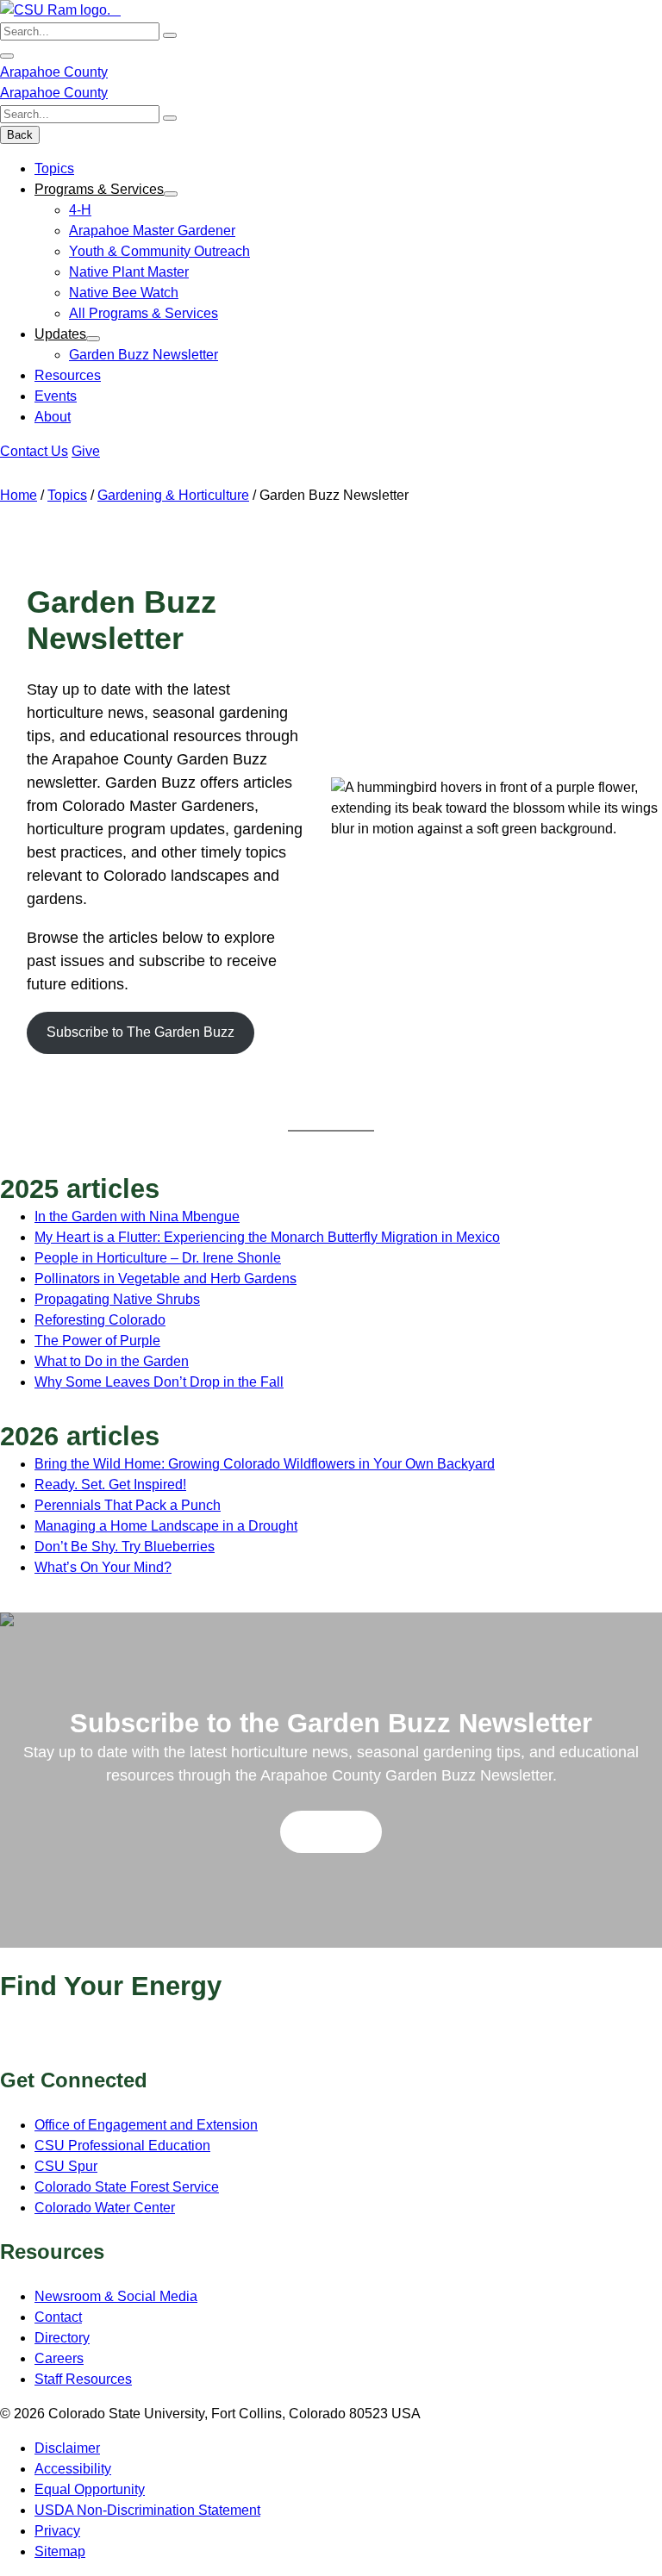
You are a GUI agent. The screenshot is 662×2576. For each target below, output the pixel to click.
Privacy (57, 2531)
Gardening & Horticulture (173, 495)
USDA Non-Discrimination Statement (147, 2510)
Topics (54, 168)
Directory (62, 2338)
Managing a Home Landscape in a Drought (166, 1526)
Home (19, 495)
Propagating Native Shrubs (117, 1299)
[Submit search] (170, 35)
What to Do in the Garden (112, 1361)
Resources (68, 375)
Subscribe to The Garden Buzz (141, 1032)
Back (20, 135)
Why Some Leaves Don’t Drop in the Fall (159, 1382)
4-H (80, 210)
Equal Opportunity (90, 2489)
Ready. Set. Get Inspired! (110, 1484)
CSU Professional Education (122, 2146)
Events (56, 396)
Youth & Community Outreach (159, 251)
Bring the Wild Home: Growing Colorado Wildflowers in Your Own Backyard (265, 1464)
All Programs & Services (144, 313)
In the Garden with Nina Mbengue (137, 1216)
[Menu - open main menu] (7, 56)
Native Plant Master (129, 272)
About (53, 417)
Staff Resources (83, 2379)
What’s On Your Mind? (103, 1567)
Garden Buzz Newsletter (144, 355)
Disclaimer (67, 2448)
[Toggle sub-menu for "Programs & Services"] (171, 194)
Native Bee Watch (124, 293)
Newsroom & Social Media (116, 2296)
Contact (58, 2317)
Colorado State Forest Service (127, 2187)
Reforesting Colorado (100, 1320)
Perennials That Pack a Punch (128, 1505)
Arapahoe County (54, 72)
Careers (59, 2358)
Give (86, 451)
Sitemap (60, 2551)
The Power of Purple (97, 1341)
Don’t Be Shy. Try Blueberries (125, 1547)
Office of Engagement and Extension (146, 2125)
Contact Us (34, 451)
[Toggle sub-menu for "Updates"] (93, 339)
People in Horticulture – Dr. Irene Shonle (158, 1258)
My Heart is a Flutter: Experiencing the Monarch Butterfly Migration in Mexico (267, 1237)
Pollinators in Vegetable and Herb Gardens (165, 1279)
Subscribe (331, 1831)
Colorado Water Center (105, 2208)
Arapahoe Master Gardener (152, 231)
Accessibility (73, 2469)
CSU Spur (66, 2166)
